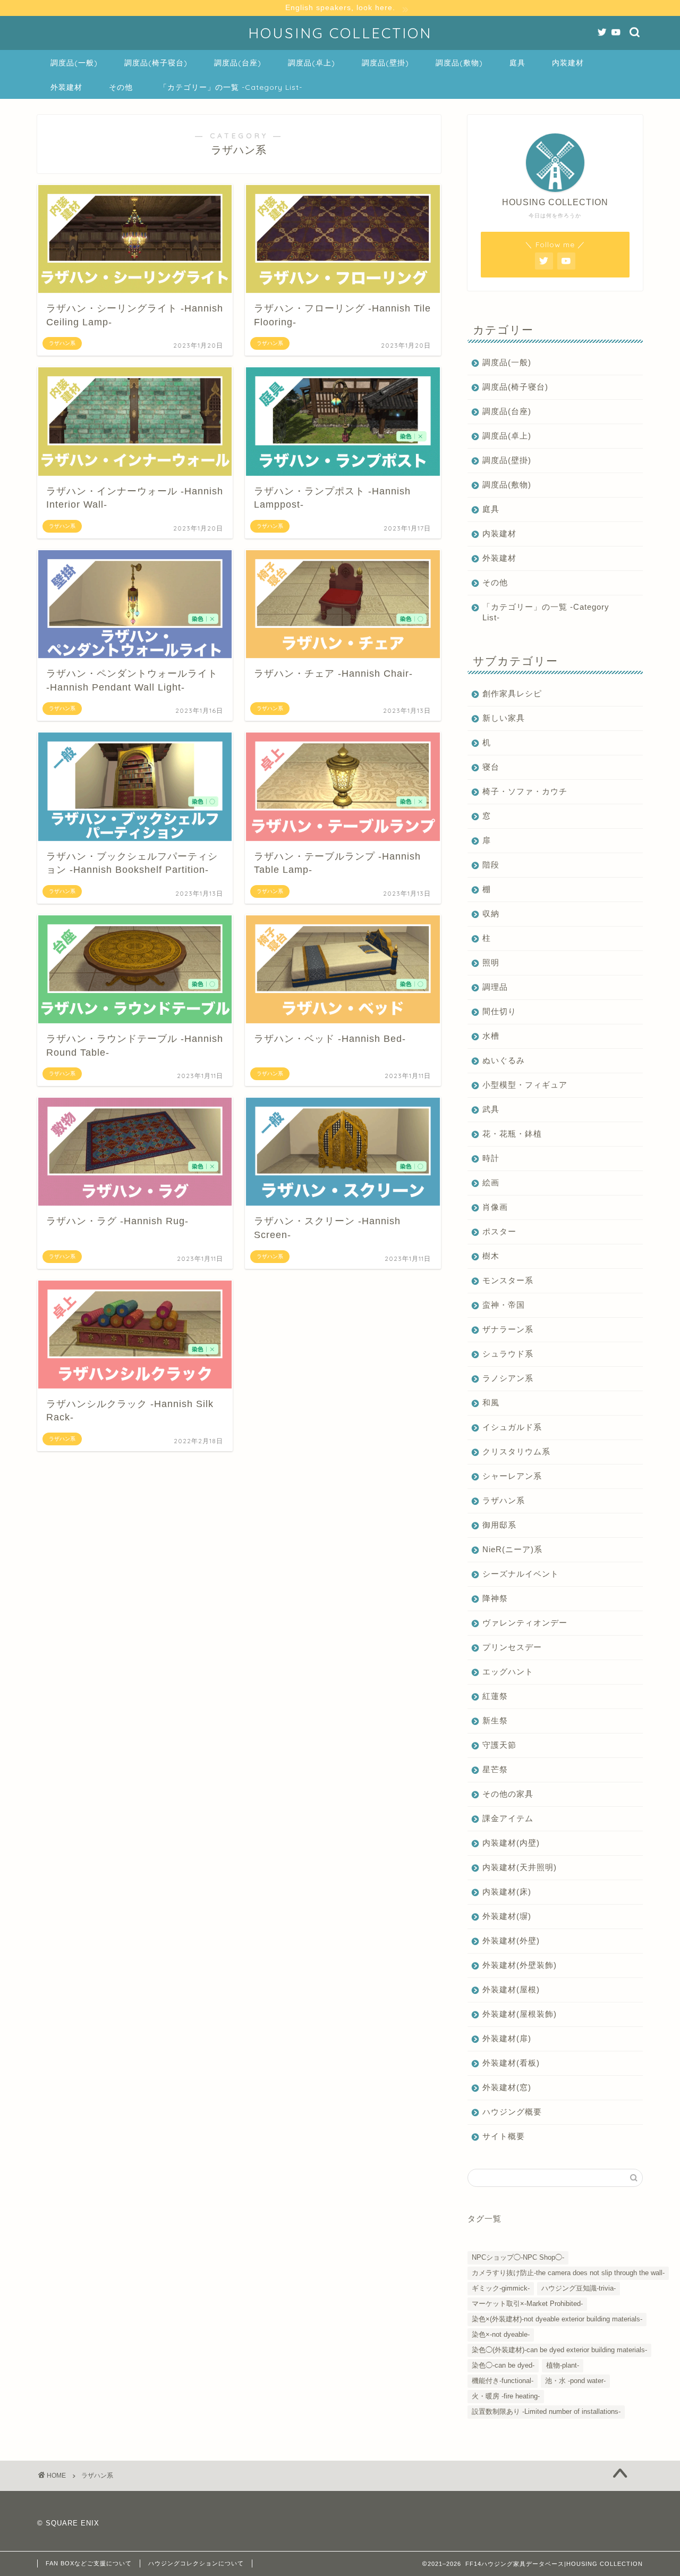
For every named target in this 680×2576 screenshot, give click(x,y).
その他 (121, 87)
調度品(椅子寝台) (156, 63)
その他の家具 (508, 1794)
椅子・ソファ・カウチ (525, 791)
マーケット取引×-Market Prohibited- (527, 2304)
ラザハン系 (504, 1500)
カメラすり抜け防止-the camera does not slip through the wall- (568, 2273)
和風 (491, 1403)
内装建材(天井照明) (520, 1867)
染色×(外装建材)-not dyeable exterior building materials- (557, 2319)
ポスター (499, 1231)
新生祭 (495, 1720)
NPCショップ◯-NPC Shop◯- (518, 2257)
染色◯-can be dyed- (503, 2365)
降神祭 (495, 1598)
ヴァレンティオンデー (525, 1623)
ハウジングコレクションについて (196, 2563)
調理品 (495, 987)
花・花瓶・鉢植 (512, 1134)
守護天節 (499, 1745)
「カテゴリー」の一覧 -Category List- (231, 87)
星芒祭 (495, 1769)
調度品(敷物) (459, 63)
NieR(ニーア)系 (512, 1549)
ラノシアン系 (508, 1378)
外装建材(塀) (507, 1916)
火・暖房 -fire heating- (506, 2396)
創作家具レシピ (512, 693)
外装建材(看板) (511, 2063)
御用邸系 (499, 1525)
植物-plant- (563, 2365)
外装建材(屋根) (511, 1989)
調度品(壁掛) (385, 63)
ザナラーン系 (508, 1329)
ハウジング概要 (512, 2112)
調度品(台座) (238, 63)
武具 (491, 1109)
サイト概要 (504, 2136)
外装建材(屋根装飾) (520, 2014)
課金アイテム (508, 1818)
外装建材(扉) (507, 2038)
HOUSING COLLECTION (340, 33)
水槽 (491, 1036)
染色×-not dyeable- (501, 2334)
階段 (491, 865)
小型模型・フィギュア (525, 1085)
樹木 (491, 1256)
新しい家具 (504, 718)
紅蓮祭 (495, 1696)
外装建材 (66, 87)
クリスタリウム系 (516, 1451)
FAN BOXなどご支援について (89, 2563)
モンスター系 (508, 1280)
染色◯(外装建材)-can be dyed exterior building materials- (559, 2350)
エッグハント (508, 1672)
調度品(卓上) (312, 63)
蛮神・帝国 (504, 1305)
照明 (491, 962)
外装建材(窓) (507, 2087)
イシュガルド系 (512, 1427)
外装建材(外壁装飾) (520, 1965)
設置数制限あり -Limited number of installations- (546, 2411)
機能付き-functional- (503, 2381)
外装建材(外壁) (511, 1941)
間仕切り (499, 1011)
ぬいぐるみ (504, 1060)
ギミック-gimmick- (501, 2288)
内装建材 (568, 63)
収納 (491, 914)
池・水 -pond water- (575, 2381)
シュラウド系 (508, 1354)
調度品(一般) (74, 63)
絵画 (491, 1182)
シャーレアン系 (512, 1476)
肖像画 (495, 1207)
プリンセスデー (512, 1647)
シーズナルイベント (521, 1574)
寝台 (491, 767)
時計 (491, 1158)
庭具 (517, 63)
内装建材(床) (507, 1892)
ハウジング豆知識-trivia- (579, 2288)
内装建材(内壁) (511, 1843)
